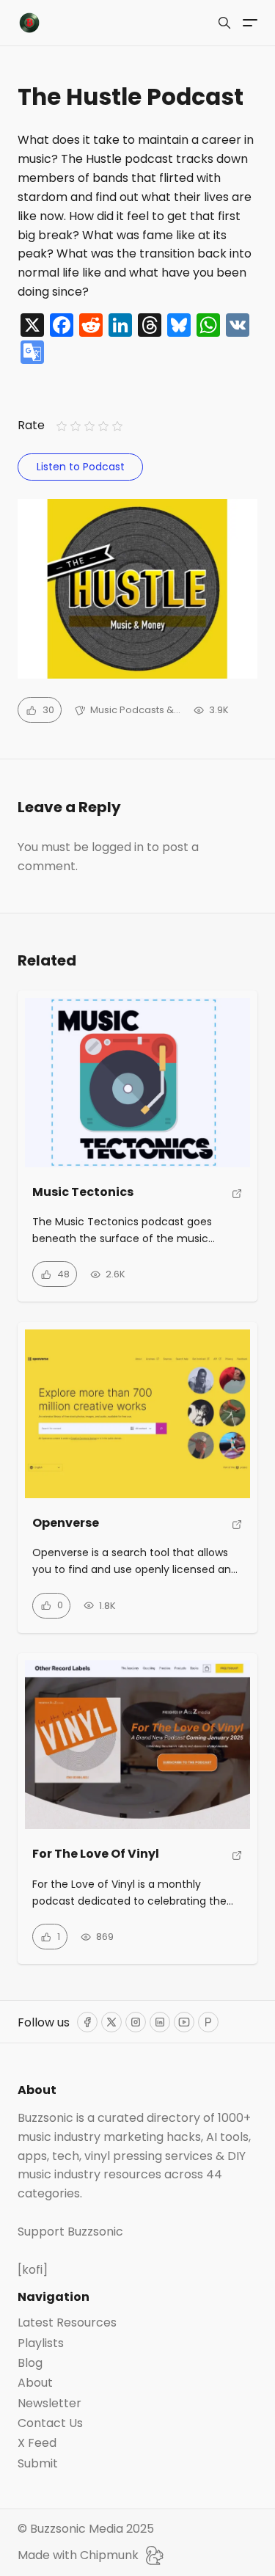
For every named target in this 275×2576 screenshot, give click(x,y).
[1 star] (61, 426)
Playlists (41, 2343)
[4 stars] (104, 426)
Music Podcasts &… (135, 710)
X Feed (37, 2443)
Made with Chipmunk (78, 2555)
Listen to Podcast (81, 467)
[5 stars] (118, 426)
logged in (118, 847)
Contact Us (50, 2423)
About (35, 2383)
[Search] (224, 23)
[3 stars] (89, 426)
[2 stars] (75, 426)
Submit (38, 2464)
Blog (30, 2363)
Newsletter (49, 2404)
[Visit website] (237, 1198)
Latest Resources (67, 2323)
